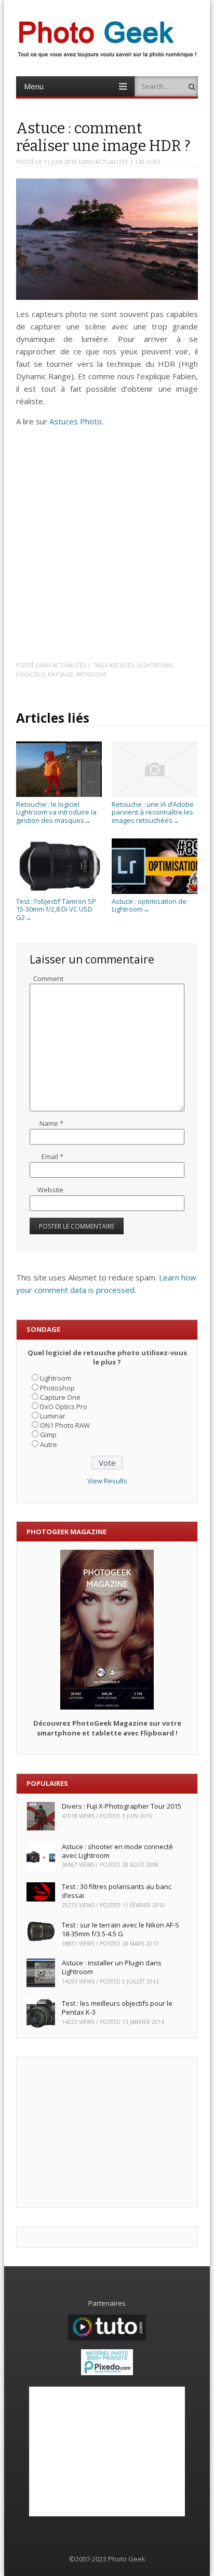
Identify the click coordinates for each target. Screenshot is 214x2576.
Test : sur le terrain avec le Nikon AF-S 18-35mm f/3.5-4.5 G (121, 1929)
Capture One (60, 1397)
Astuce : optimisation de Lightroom (149, 905)
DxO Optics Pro (64, 1407)
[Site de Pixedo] (107, 2373)
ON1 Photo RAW (65, 1425)
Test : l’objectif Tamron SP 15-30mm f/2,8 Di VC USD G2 (56, 909)
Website (50, 1190)
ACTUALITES (112, 162)
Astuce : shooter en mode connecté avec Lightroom (117, 1851)
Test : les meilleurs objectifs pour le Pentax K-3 (117, 2008)
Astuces (121, 665)
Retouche (91, 674)
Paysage (61, 674)
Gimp (48, 1435)
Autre (49, 1444)
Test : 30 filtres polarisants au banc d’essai (117, 1891)
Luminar (53, 1416)
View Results (107, 1481)
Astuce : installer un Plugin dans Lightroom (112, 1967)
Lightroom (154, 665)
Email (52, 1156)
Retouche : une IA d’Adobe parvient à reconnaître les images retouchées (153, 812)
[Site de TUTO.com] (107, 2338)
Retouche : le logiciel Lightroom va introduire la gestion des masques (56, 812)
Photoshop (57, 1388)
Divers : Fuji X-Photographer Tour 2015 (122, 1806)
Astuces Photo (76, 421)
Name (51, 1123)
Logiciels (30, 674)
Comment (48, 979)
